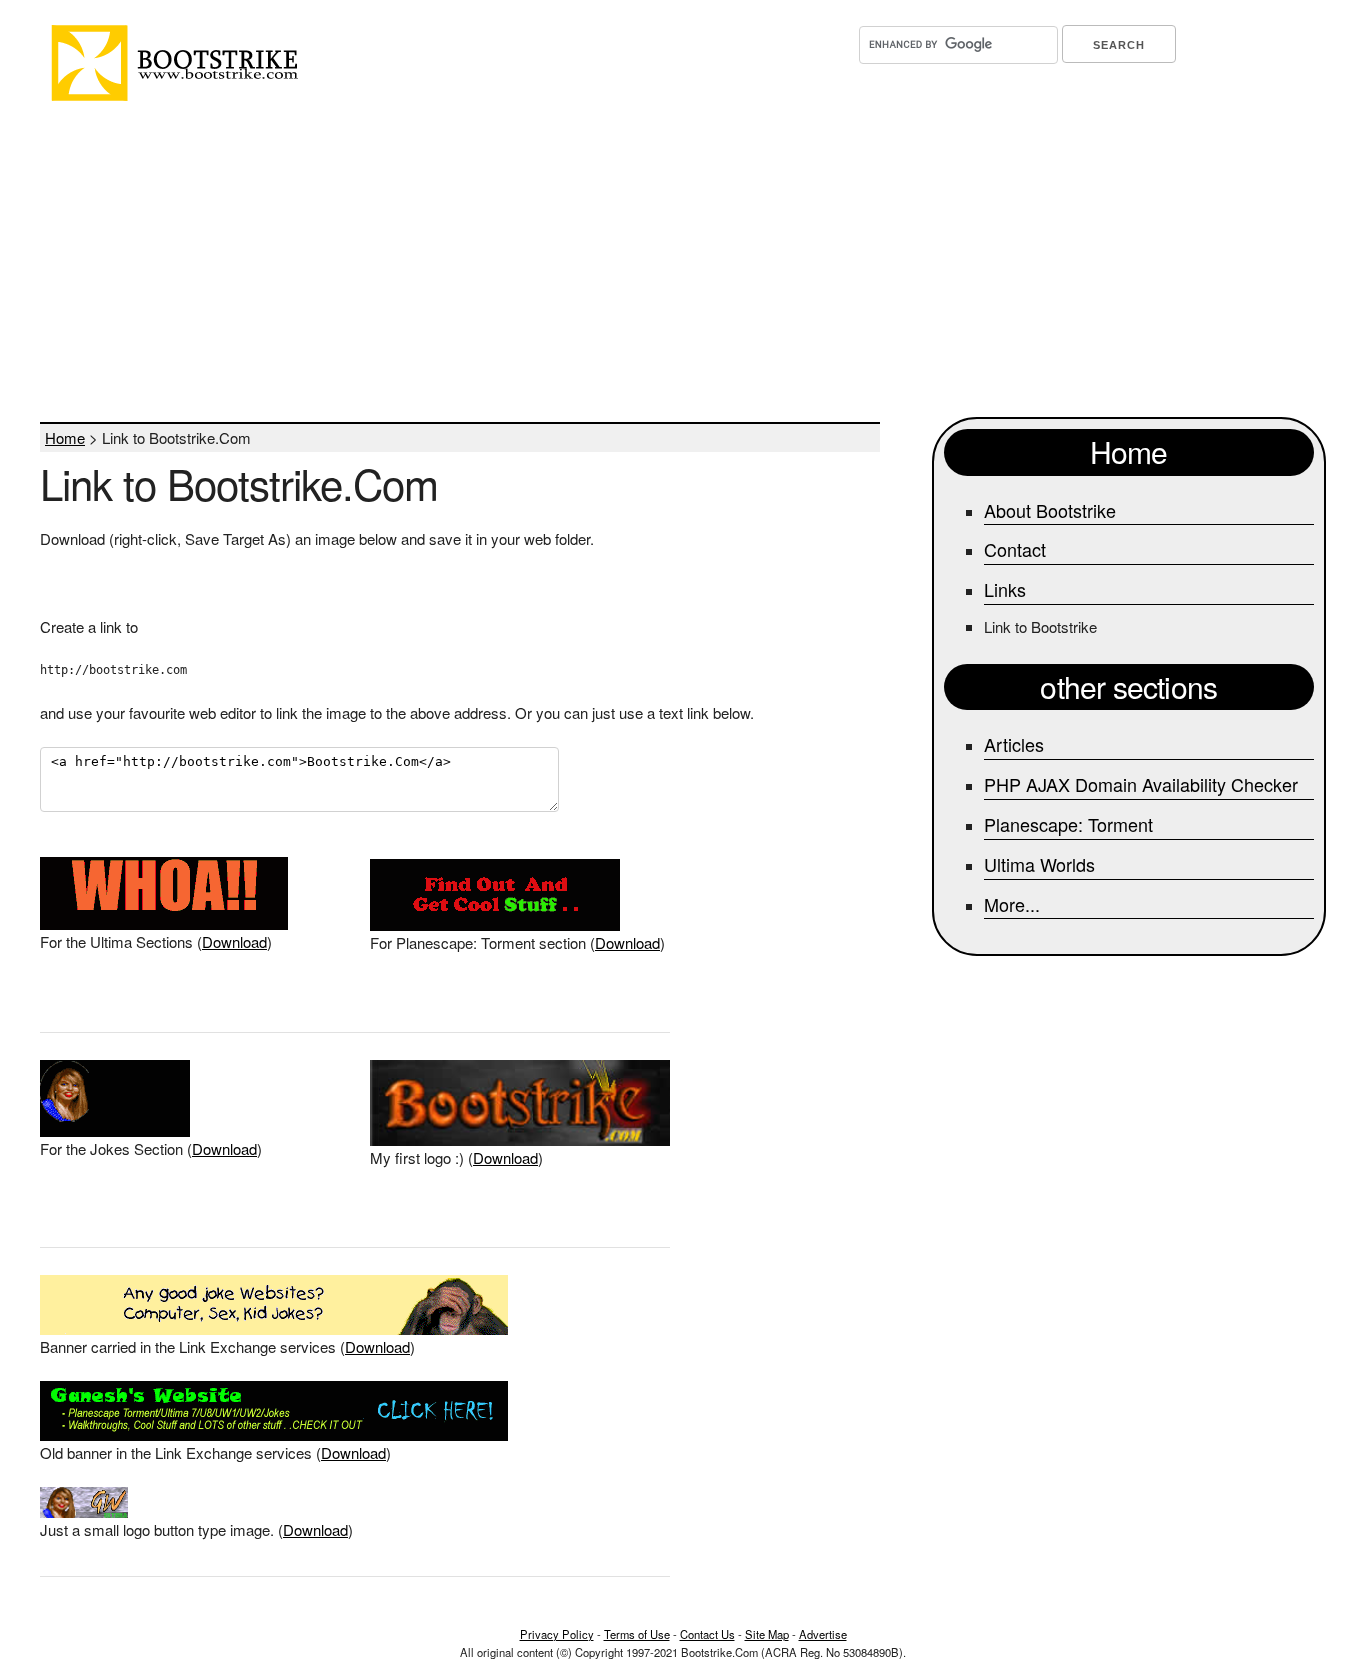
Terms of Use (637, 1634)
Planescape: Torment (1068, 824)
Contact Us (707, 1634)
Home (65, 437)
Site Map (767, 1634)
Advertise (823, 1634)
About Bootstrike (1050, 510)
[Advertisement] (655, 262)
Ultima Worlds (1039, 864)
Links (1005, 589)
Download (234, 941)
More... (1012, 904)
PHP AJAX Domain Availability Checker (1141, 784)
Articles (1014, 744)
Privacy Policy (557, 1634)
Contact (1015, 549)
